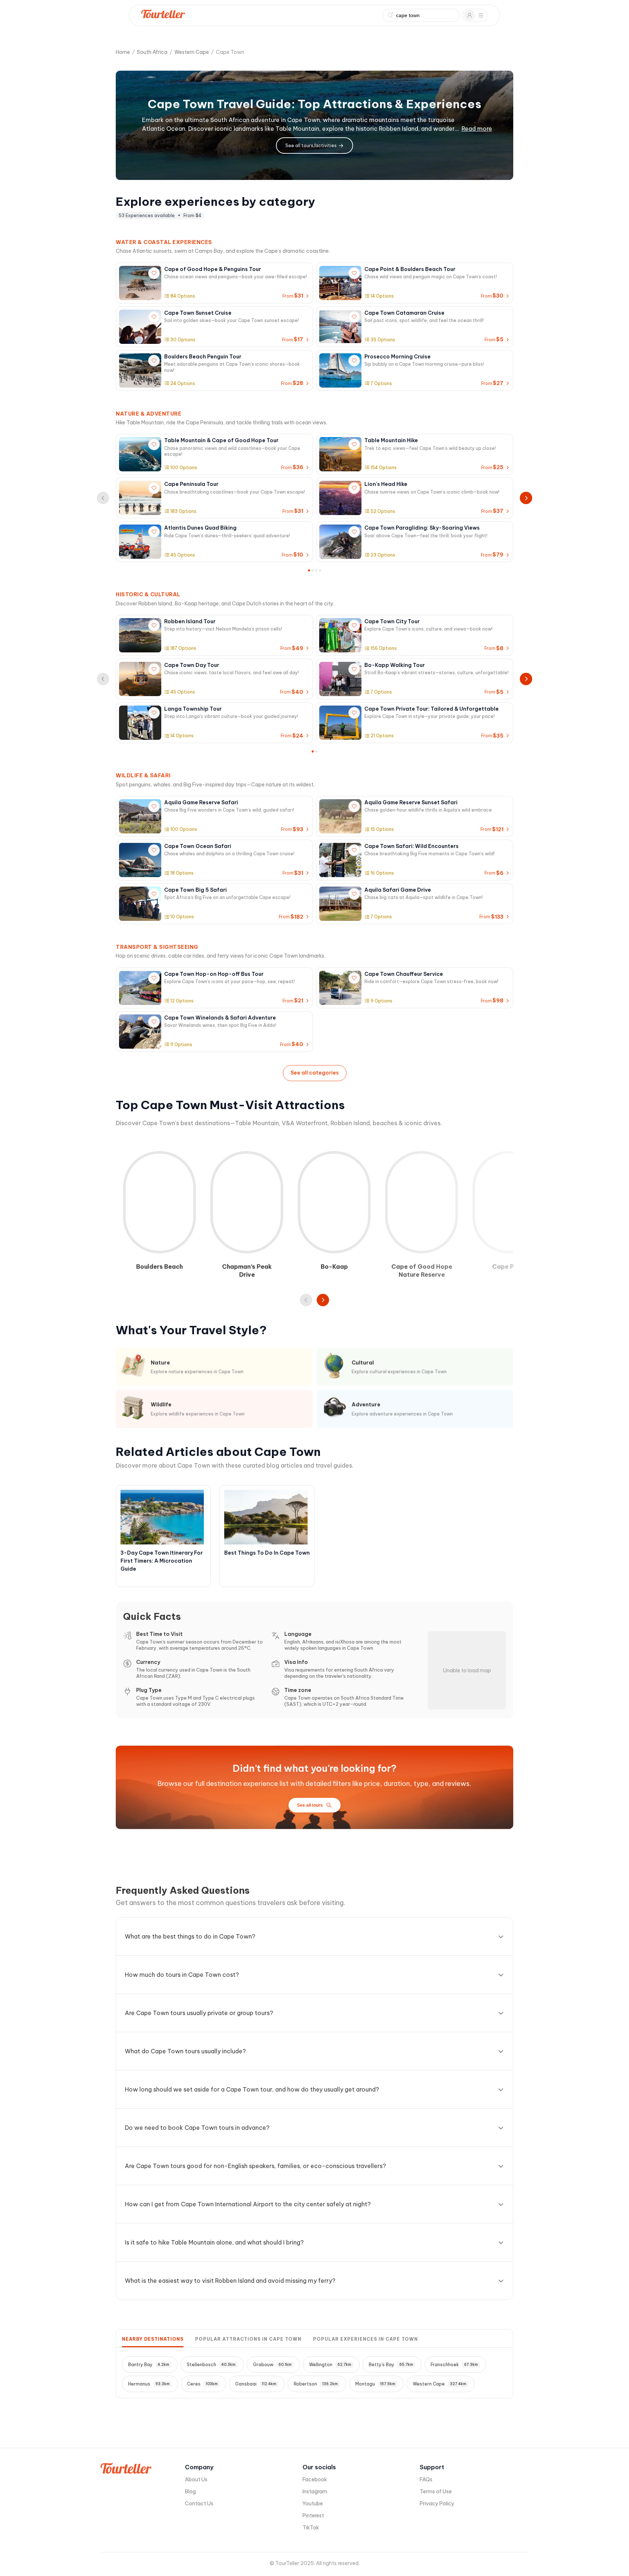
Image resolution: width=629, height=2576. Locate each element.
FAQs (426, 2479)
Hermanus (149, 2384)
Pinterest (313, 2516)
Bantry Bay (149, 2365)
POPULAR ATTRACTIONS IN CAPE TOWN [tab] (248, 2339)
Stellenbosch (211, 2365)
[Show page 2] (313, 570)
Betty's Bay (391, 2365)
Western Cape (192, 52)
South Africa (152, 52)
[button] (214, 1367)
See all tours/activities (311, 146)
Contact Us (199, 2504)
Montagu (375, 2384)
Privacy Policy (437, 2504)
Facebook (315, 2479)
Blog (190, 2491)
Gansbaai (256, 2384)
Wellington (330, 2365)
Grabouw (272, 2365)
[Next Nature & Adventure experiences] (526, 498)
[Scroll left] (306, 1300)
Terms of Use (436, 2491)
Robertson (316, 2384)
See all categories (315, 1073)
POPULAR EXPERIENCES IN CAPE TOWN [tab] (365, 2339)
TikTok (311, 2528)
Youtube (313, 2504)
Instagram (315, 2491)
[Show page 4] (320, 570)
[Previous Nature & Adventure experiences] (103, 498)
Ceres (202, 2384)
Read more (477, 129)
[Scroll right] (323, 1300)
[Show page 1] (309, 570)
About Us (196, 2479)
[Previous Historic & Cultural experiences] (103, 679)
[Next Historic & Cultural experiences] (526, 679)
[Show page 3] (316, 570)
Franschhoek (454, 2365)
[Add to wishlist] (154, 273)
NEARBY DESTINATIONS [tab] (153, 2339)
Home (123, 52)
